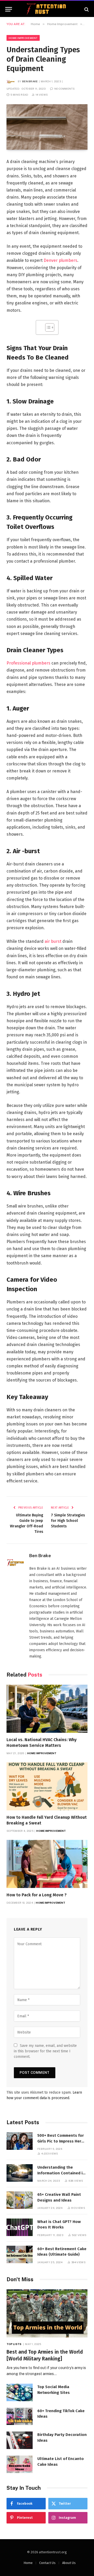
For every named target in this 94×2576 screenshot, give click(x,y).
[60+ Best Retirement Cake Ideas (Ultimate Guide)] (20, 2254)
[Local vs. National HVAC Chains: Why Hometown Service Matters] (47, 1709)
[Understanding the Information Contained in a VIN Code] (20, 2173)
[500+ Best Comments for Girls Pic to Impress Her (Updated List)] (20, 2141)
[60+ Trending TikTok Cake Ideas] (20, 2416)
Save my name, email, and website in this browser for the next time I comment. (45, 2051)
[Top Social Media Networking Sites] (20, 2392)
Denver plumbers (60, 260)
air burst (53, 941)
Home (28, 2563)
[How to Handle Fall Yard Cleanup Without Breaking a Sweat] (47, 1786)
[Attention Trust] (47, 9)
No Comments (64, 89)
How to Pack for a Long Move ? (37, 1895)
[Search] (86, 9)
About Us (69, 2563)
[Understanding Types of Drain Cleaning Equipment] (47, 127)
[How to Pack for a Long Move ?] (47, 1864)
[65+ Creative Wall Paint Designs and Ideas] (20, 2200)
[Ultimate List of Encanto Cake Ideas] (20, 2464)
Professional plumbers (28, 663)
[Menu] (9, 9)
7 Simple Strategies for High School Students (68, 1521)
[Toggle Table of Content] (47, 327)
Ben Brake (30, 81)
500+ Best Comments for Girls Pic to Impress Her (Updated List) (61, 2141)
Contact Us (47, 2563)
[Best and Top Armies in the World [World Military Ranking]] (47, 2314)
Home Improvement (23, 38)
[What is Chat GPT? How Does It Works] (20, 2227)
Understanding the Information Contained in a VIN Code (61, 2173)
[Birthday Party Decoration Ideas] (20, 2440)
